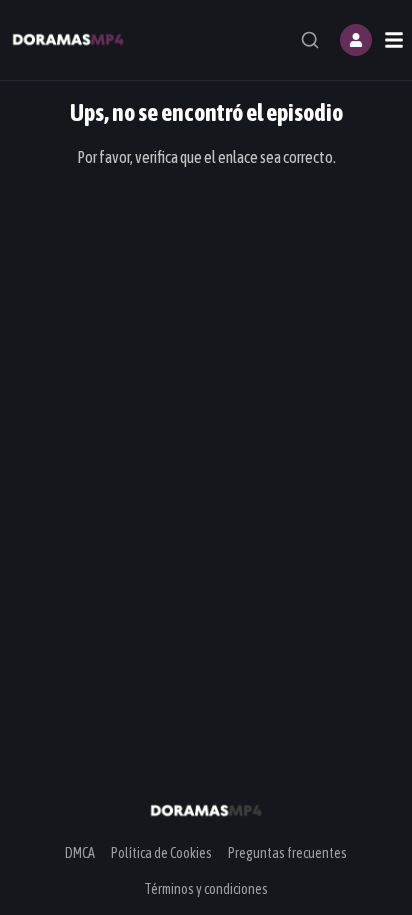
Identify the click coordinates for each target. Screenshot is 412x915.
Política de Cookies (161, 853)
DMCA (80, 853)
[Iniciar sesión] (356, 40)
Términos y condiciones (206, 889)
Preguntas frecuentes (287, 853)
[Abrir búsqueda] (310, 40)
